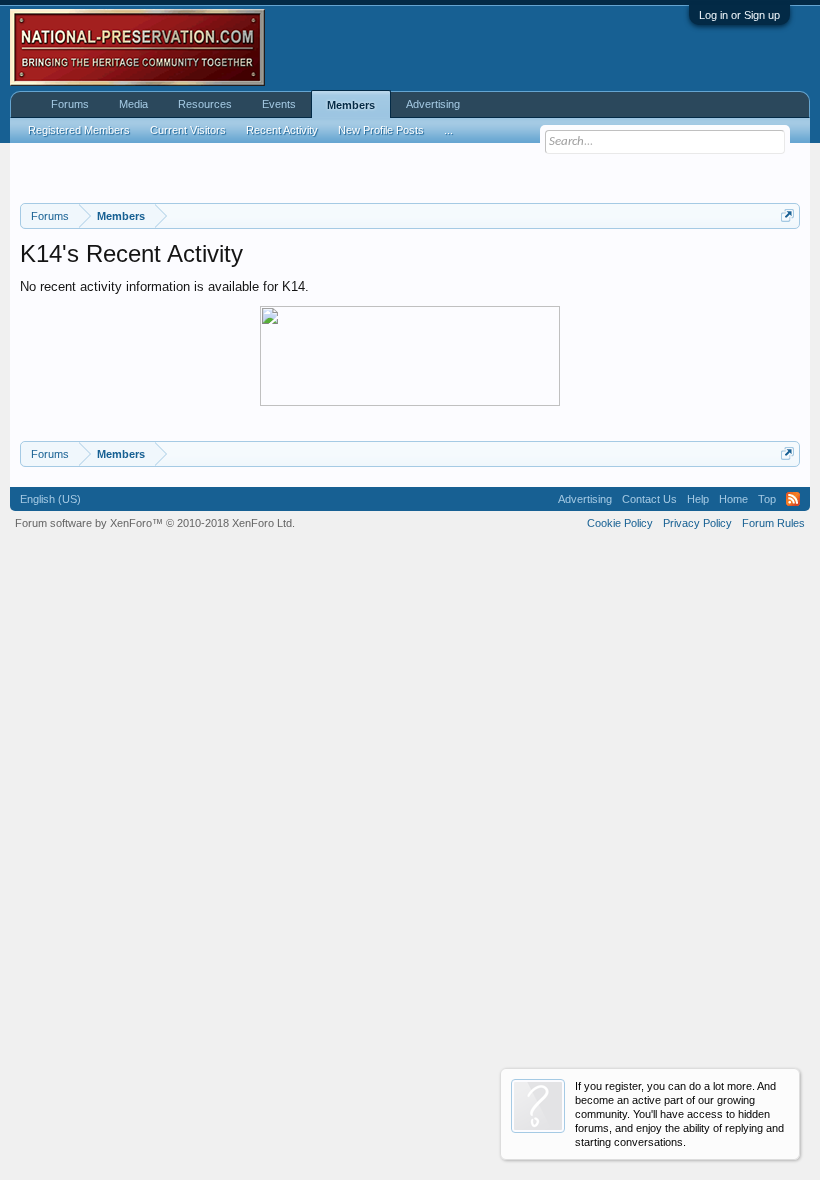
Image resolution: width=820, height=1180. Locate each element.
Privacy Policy (697, 523)
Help (698, 499)
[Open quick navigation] (787, 215)
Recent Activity (282, 130)
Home (733, 499)
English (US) (50, 499)
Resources (205, 104)
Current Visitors (188, 130)
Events (279, 104)
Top (767, 499)
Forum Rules (773, 523)
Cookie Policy (620, 523)
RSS (793, 499)
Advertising (433, 104)
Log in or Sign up (739, 15)
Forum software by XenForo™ (155, 523)
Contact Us (649, 499)
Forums (70, 104)
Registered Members (79, 130)
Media (133, 104)
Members (351, 105)
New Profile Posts (381, 130)
